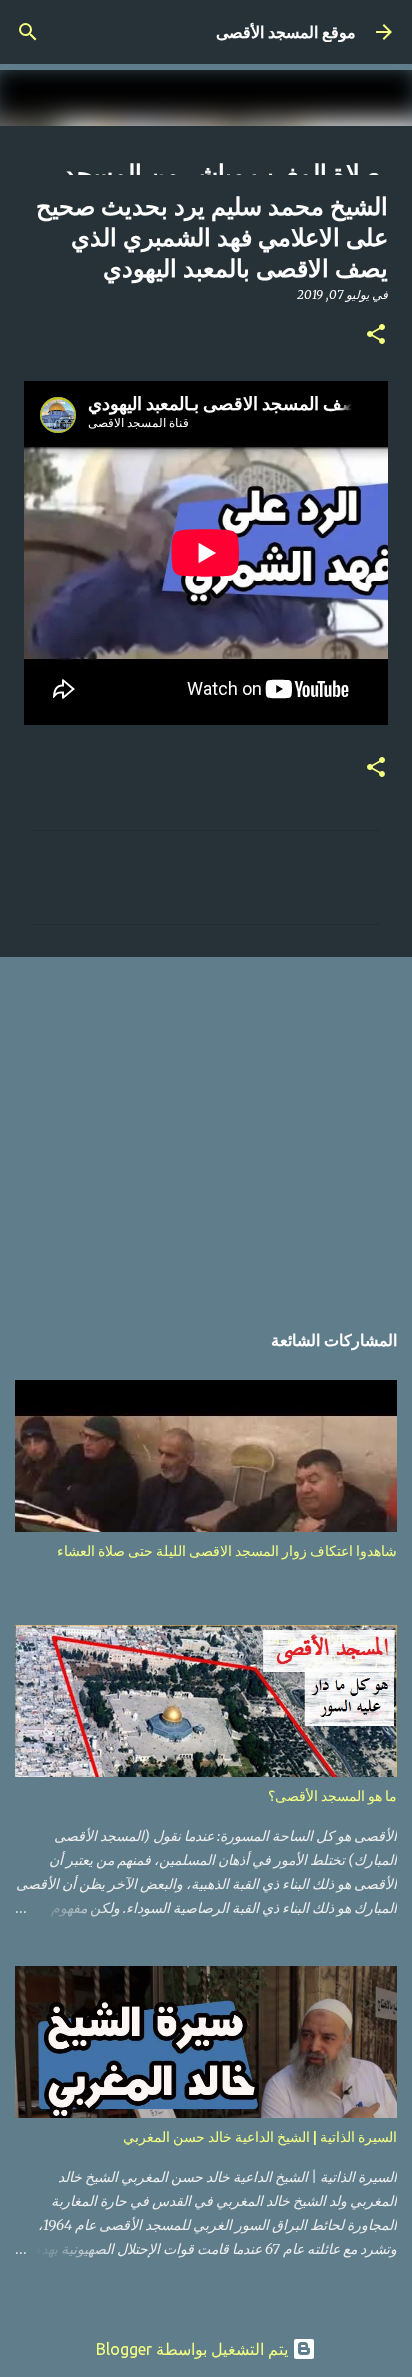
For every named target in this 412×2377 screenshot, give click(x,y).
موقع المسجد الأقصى (286, 32)
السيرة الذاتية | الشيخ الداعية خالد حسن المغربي (260, 2137)
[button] (376, 335)
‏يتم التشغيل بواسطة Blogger (194, 2349)
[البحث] (28, 32)
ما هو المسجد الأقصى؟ (332, 1796)
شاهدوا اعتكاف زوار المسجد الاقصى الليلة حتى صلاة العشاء (227, 1551)
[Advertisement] (206, 1127)
